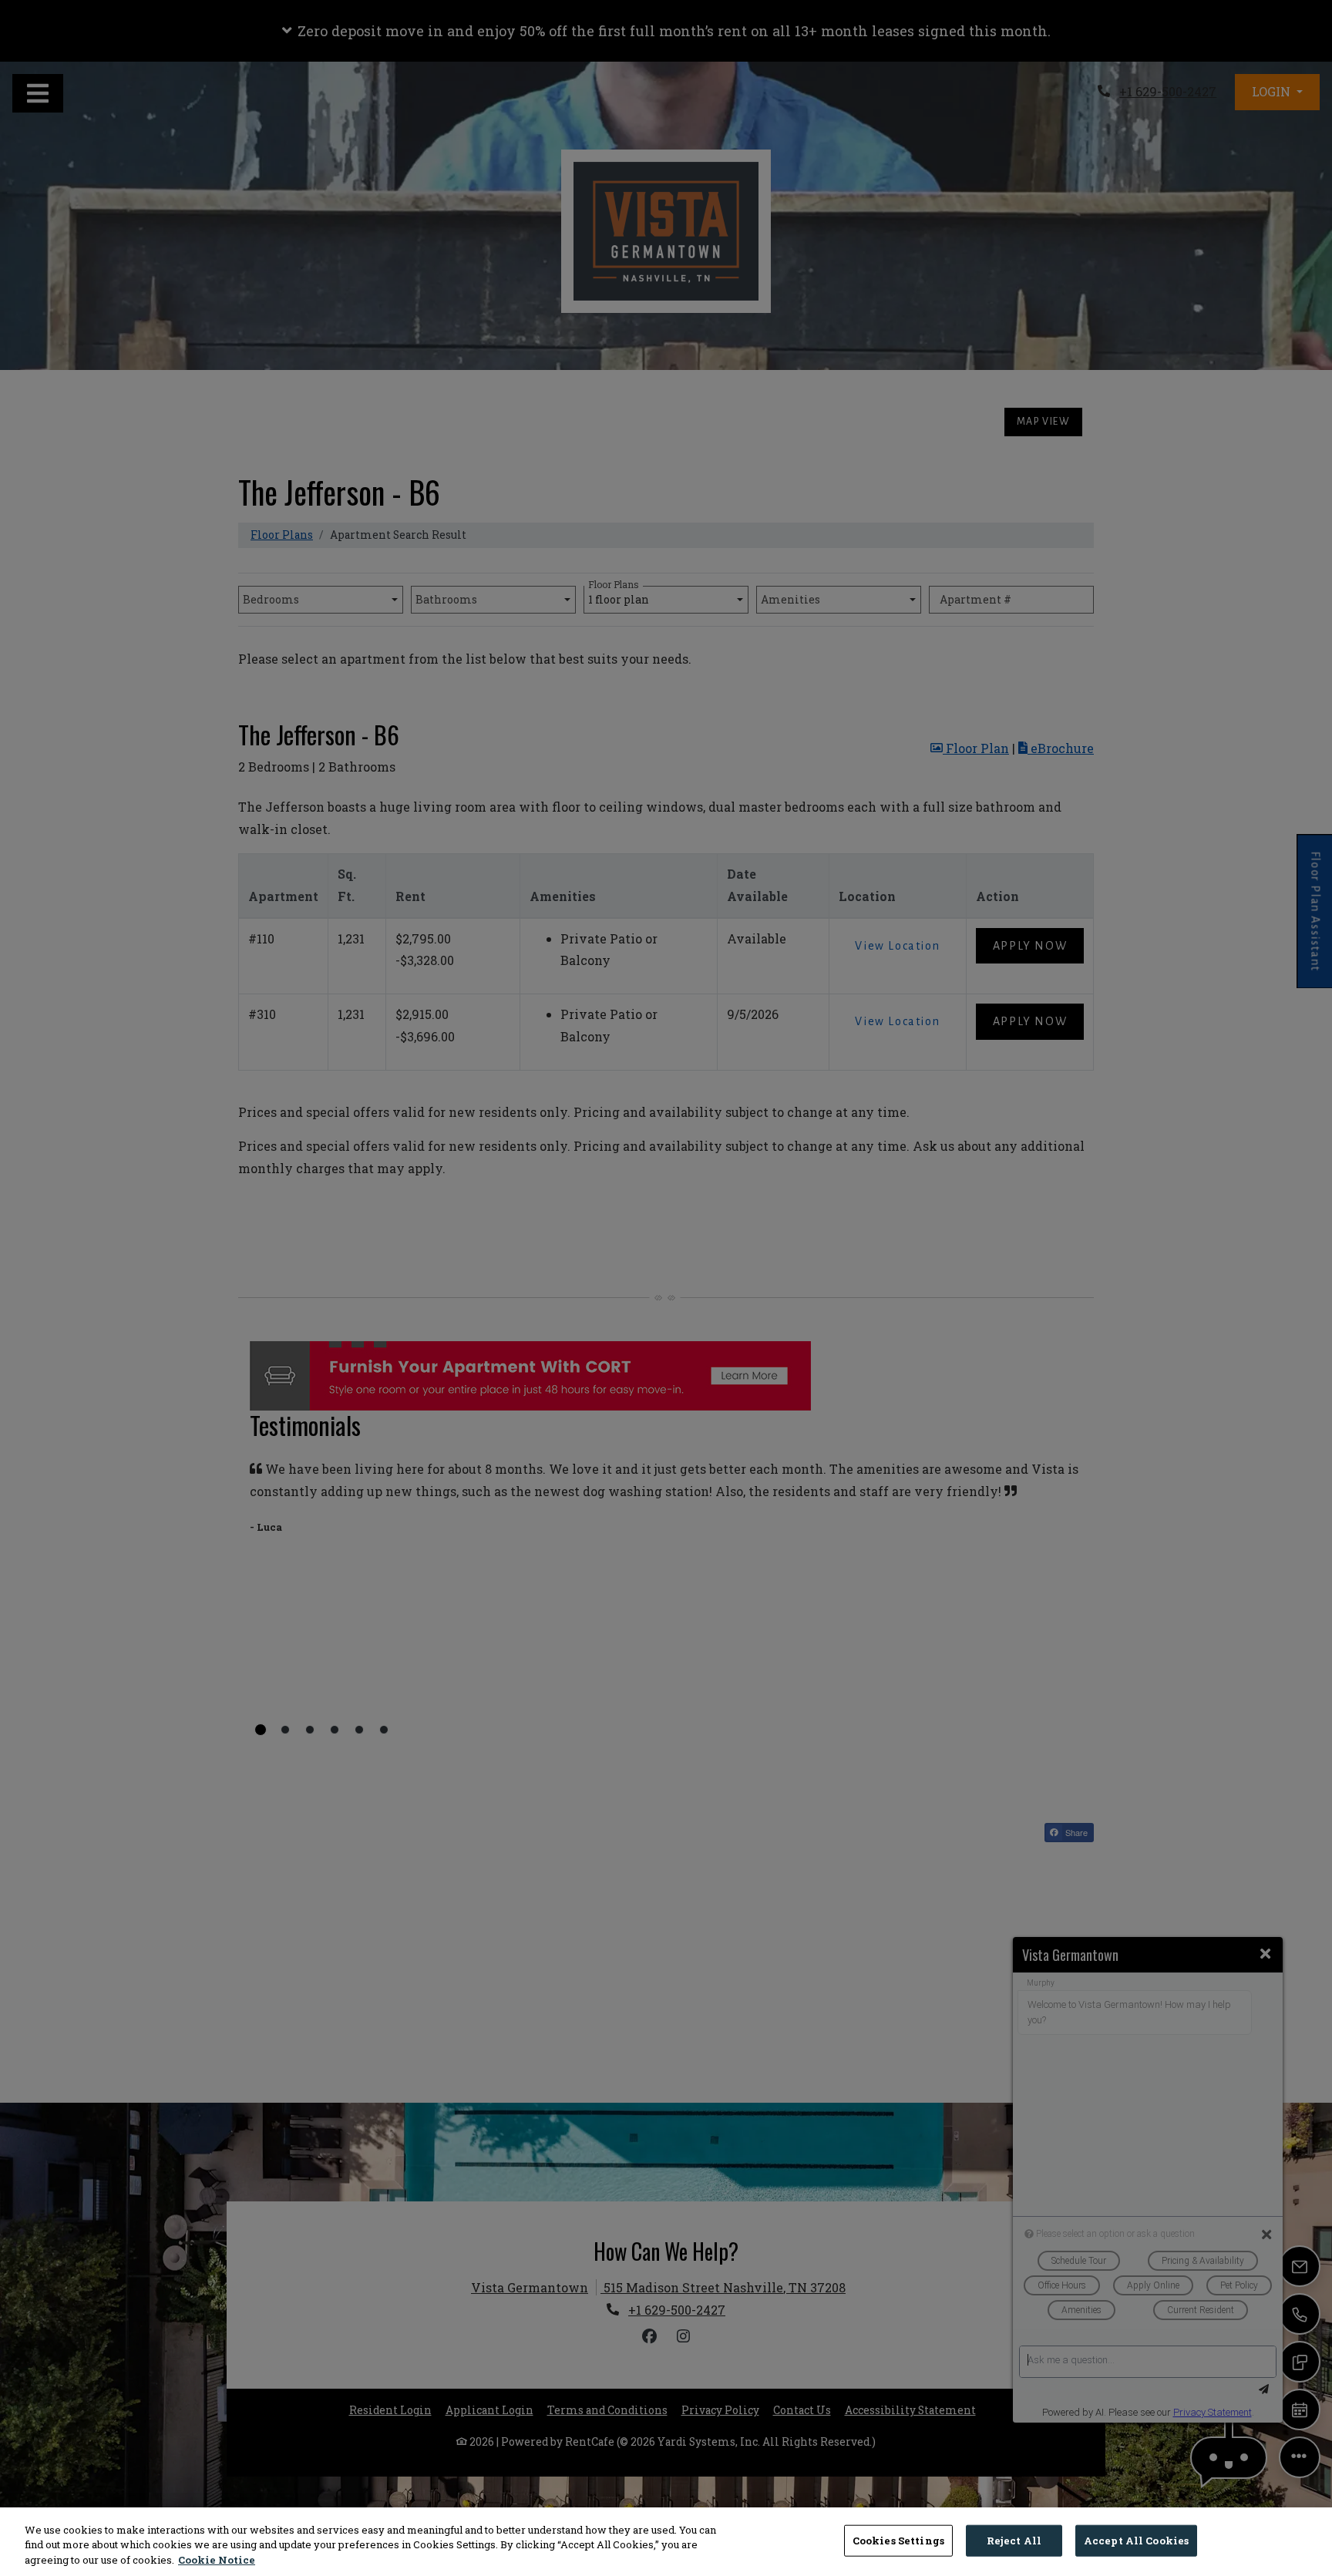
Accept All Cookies (1136, 2540)
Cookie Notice (217, 2560)
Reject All (1014, 2540)
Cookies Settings (898, 2540)
